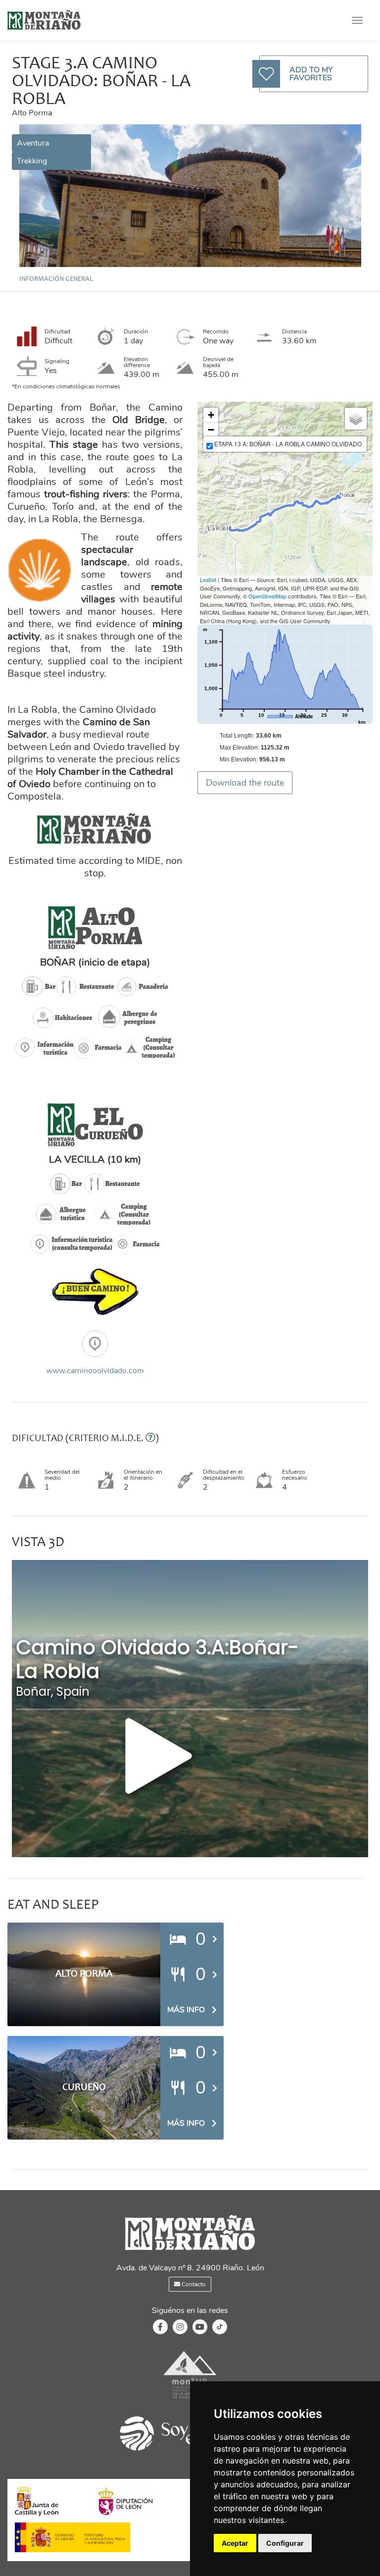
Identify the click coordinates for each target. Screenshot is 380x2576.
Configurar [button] (285, 2543)
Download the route (245, 783)
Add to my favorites (311, 74)
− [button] (211, 430)
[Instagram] (180, 2327)
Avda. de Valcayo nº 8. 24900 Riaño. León (190, 2268)
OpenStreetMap (267, 596)
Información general (56, 279)
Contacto (193, 2284)
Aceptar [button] (235, 2543)
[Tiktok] (220, 2332)
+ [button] (211, 415)
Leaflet (208, 580)
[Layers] (356, 419)
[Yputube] (200, 2327)
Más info (186, 2010)
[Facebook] (160, 2327)
